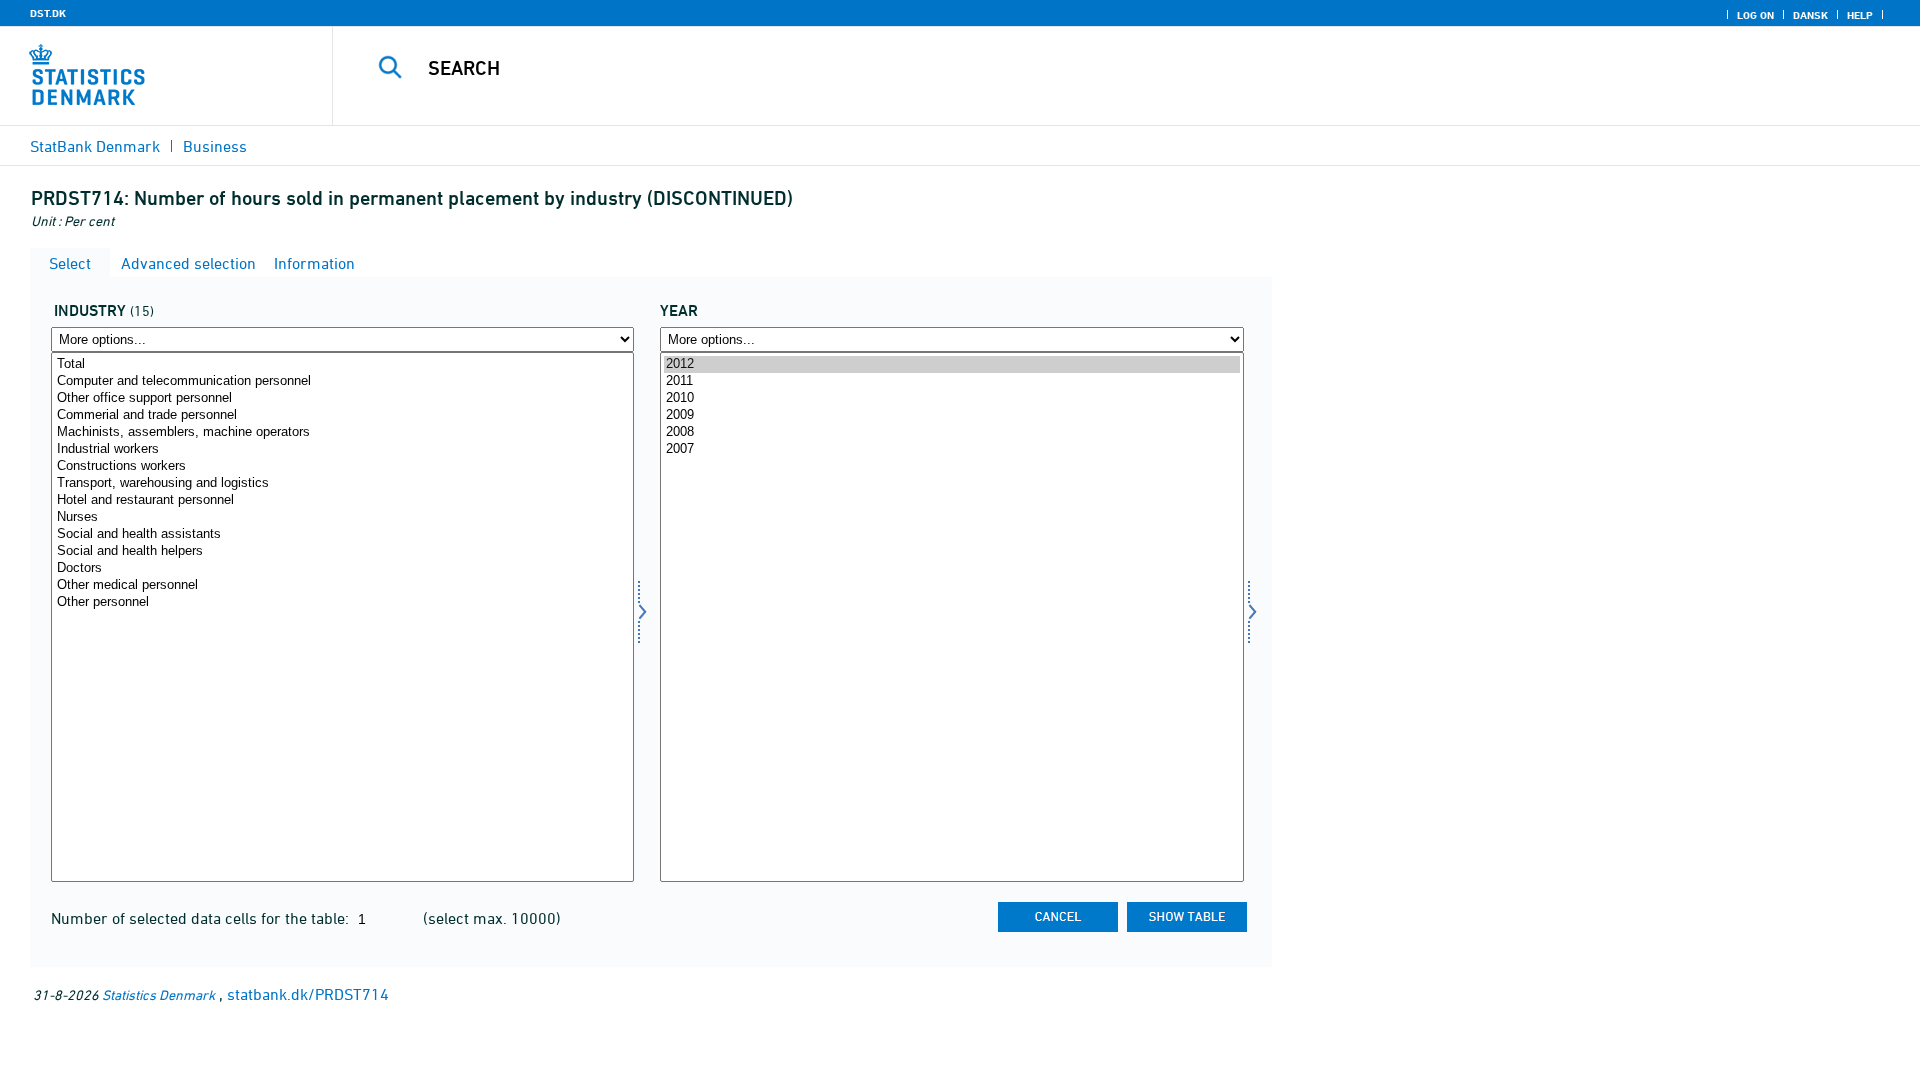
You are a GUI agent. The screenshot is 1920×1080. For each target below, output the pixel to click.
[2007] (951, 449)
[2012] (951, 364)
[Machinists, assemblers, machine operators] (342, 432)
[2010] (951, 398)
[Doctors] (342, 568)
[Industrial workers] (342, 449)
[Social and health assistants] (342, 534)
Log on (1755, 15)
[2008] (951, 432)
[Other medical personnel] (342, 585)
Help (1860, 15)
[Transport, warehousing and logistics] (342, 483)
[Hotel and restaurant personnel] (342, 500)
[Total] (342, 364)
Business (215, 146)
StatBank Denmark (95, 146)
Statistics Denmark (158, 994)
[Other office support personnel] (342, 398)
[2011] (951, 381)
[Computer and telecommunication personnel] (342, 381)
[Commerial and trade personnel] (342, 415)
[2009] (951, 415)
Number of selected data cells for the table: (202, 918)
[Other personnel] (342, 602)
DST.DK (48, 13)
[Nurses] (342, 517)
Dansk (1810, 15)
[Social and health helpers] (342, 551)
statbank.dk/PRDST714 (308, 994)
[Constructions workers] (342, 466)
